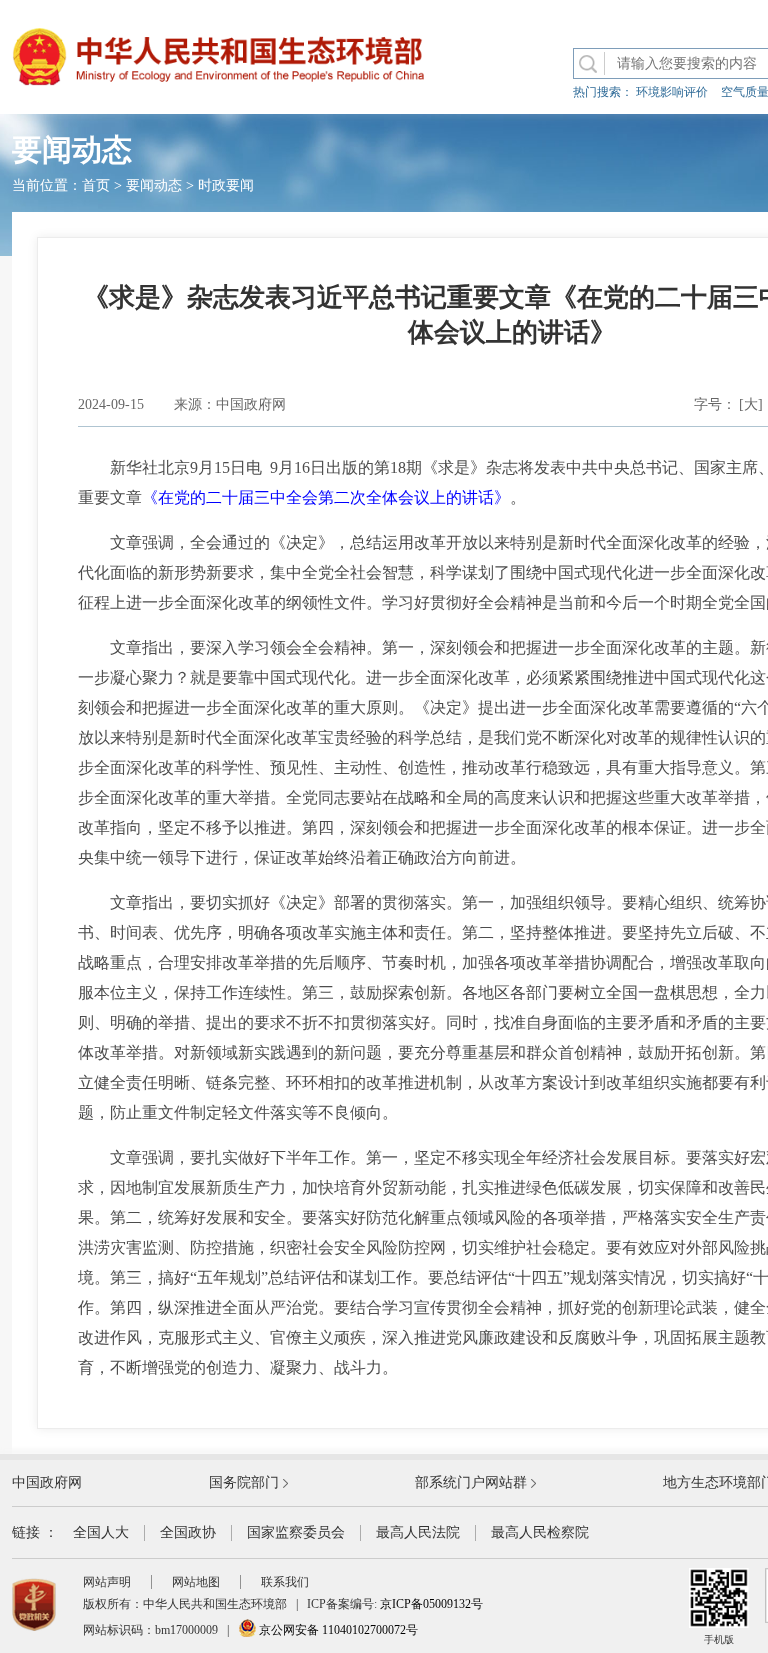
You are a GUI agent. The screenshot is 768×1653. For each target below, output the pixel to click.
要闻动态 (154, 185)
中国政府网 (47, 1482)
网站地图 (196, 1582)
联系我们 (285, 1582)
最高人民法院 (418, 1532)
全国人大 (101, 1532)
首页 (96, 185)
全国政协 (188, 1532)
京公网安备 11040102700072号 (337, 1630)
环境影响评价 (672, 92)
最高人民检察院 (540, 1532)
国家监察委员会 (296, 1532)
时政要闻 (226, 185)
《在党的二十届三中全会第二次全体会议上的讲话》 (326, 497)
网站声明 (107, 1582)
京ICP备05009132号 (431, 1604)
